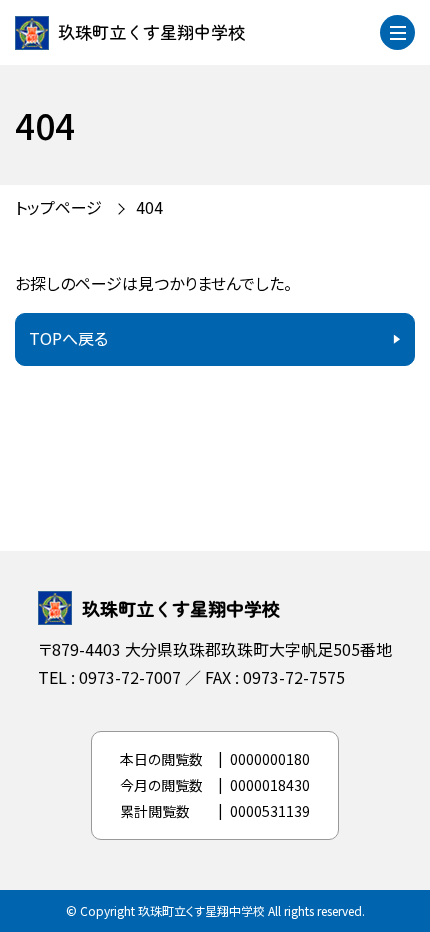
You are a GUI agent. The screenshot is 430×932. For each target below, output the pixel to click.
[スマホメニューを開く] (397, 32)
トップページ (58, 207)
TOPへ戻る (68, 338)
